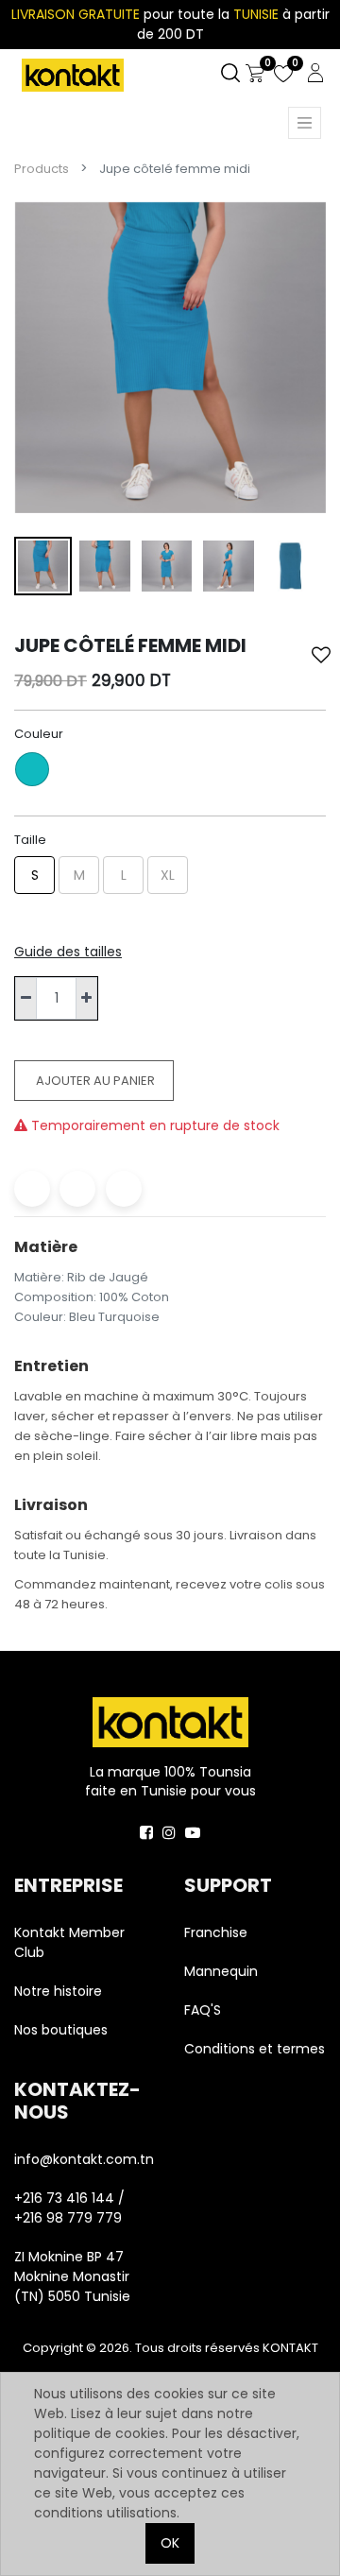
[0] (255, 74)
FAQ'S (203, 2010)
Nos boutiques (61, 2030)
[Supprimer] (26, 998)
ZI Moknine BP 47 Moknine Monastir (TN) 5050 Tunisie (72, 2276)
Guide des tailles (68, 952)
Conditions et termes (255, 2049)
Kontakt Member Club (69, 1942)
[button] (321, 655)
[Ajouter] (86, 998)
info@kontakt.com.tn (85, 2159)
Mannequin (223, 1971)
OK (170, 2543)
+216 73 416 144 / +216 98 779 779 (69, 2208)
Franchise (216, 1932)
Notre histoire (58, 1991)
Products (42, 169)
